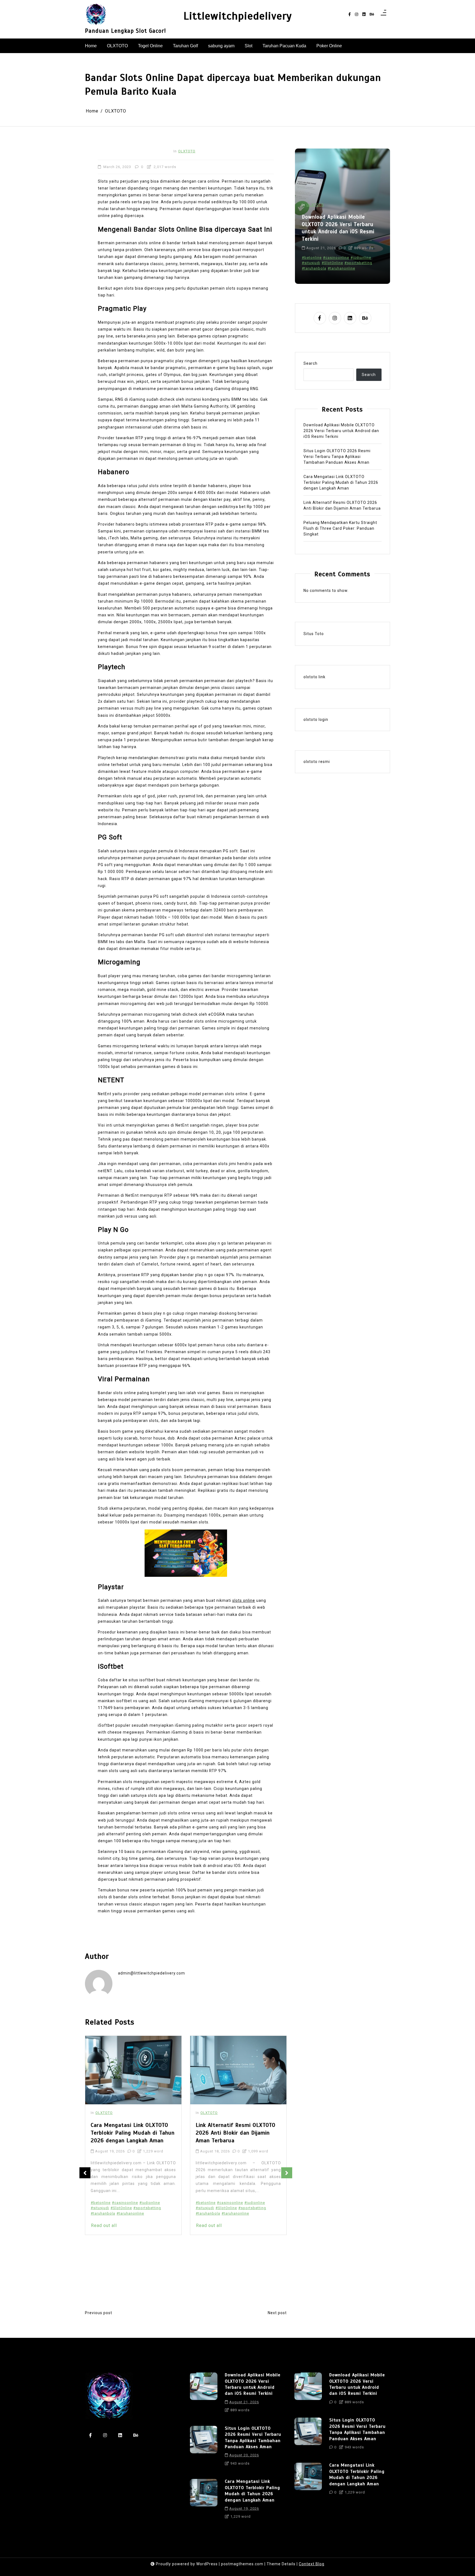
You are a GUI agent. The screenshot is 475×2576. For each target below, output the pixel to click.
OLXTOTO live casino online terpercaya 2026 (236, 2261)
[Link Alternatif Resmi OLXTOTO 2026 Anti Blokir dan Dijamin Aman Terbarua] (133, 2070)
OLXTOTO (117, 46)
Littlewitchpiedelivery (238, 16)
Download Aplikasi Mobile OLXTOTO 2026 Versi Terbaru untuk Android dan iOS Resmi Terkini (341, 431)
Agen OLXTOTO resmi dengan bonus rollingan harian (229, 2205)
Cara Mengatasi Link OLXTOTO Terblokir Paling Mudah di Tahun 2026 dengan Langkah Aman (341, 482)
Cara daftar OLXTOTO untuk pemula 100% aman (234, 2216)
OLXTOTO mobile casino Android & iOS (232, 2267)
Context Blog (312, 2564)
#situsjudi (100, 2208)
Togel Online (150, 46)
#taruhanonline (130, 2213)
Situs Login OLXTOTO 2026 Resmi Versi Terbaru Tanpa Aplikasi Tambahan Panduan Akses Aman (337, 228)
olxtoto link (314, 677)
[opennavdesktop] (383, 14)
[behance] (372, 14)
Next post (277, 2313)
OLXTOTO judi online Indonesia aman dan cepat (234, 2243)
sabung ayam (221, 46)
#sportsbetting (147, 2208)
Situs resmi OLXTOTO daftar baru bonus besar (232, 2286)
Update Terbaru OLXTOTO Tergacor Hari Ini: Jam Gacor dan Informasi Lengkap (238, 2133)
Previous (85, 2173)
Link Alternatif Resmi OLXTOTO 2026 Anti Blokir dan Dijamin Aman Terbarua (131, 2133)
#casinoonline (125, 2203)
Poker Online (329, 46)
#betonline (101, 2203)
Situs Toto (314, 634)
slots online (244, 1600)
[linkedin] (364, 14)
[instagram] (357, 14)
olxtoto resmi (317, 762)
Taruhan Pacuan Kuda (284, 46)
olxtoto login (316, 719)
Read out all (104, 2225)
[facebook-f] (350, 14)
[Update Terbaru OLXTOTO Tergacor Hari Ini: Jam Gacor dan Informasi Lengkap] (238, 2070)
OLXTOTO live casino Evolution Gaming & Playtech (233, 2254)
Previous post (99, 2313)
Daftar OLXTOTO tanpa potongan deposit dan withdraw (238, 2227)
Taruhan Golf (185, 46)
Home (91, 46)
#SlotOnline (121, 2208)
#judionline (150, 2203)
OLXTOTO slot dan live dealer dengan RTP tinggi (234, 2275)
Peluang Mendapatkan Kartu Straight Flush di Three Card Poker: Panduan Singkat (340, 528)
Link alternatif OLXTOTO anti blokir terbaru (235, 2235)
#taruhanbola (103, 2213)
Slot (248, 46)
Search (310, 363)
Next (287, 2173)
